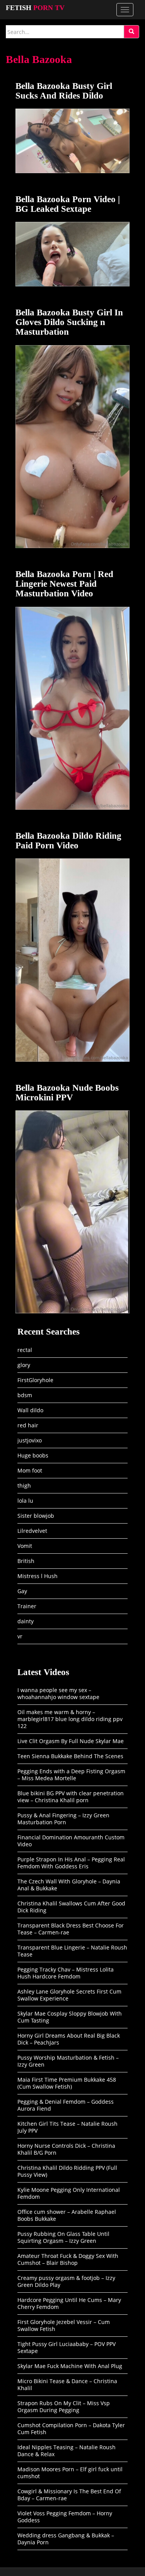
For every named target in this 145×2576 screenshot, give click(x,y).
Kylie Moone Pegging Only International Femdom (69, 2193)
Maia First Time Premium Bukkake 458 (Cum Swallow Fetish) (67, 2083)
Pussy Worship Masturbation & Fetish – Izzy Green (68, 2061)
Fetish (35, 8)
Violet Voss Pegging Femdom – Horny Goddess (65, 2517)
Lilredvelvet (32, 1531)
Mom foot (30, 1470)
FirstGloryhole (35, 1380)
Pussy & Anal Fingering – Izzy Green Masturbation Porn (63, 1819)
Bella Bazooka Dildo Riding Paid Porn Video (68, 841)
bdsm (25, 1395)
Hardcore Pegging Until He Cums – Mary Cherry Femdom (69, 2303)
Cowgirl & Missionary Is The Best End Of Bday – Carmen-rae (69, 2495)
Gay (22, 1591)
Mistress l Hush (38, 1576)
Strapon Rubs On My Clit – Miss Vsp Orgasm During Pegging (64, 2407)
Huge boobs (33, 1455)
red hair (28, 1425)
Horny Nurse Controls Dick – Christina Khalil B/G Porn (66, 2149)
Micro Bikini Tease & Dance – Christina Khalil (67, 2384)
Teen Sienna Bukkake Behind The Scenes (70, 1756)
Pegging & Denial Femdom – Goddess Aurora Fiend (66, 2105)
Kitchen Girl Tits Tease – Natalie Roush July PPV (67, 2127)
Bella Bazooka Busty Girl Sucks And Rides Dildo (64, 91)
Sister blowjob (36, 1516)
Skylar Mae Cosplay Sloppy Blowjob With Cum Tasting (70, 2017)
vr (20, 1636)
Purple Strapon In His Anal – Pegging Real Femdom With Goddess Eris (71, 1863)
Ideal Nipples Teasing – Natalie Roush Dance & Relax (67, 2451)
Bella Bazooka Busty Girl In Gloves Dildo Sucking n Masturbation (69, 322)
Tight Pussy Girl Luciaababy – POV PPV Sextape (67, 2347)
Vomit (25, 1546)
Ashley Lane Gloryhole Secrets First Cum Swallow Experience (69, 1995)
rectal (25, 1350)
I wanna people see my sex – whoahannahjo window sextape (58, 1693)
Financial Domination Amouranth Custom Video (71, 1841)
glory (24, 1365)
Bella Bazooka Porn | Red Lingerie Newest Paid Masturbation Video (64, 584)
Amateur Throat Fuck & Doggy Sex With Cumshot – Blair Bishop (68, 2259)
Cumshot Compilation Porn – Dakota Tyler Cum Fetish (71, 2429)
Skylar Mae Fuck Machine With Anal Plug (70, 2366)
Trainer (27, 1606)
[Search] (131, 32)
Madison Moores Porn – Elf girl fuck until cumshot (70, 2473)
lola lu (25, 1501)
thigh (24, 1485)
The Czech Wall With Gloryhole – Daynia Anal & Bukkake (69, 1885)
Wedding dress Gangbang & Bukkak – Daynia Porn (66, 2539)
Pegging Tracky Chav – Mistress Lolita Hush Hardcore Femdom (66, 1973)
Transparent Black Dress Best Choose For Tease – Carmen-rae (71, 1929)
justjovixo (30, 1440)
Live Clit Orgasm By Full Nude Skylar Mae (71, 1741)
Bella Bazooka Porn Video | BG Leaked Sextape (68, 204)
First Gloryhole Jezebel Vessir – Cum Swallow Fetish (64, 2325)
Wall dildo (30, 1410)
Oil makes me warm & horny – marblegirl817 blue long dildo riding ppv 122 (70, 1719)
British (26, 1561)
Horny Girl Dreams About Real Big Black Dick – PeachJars (69, 2039)
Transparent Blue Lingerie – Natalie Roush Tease (72, 1951)
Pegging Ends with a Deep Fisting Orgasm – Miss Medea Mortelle (71, 1775)
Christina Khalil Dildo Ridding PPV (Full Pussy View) (67, 2171)
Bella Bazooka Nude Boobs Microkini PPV (67, 1093)
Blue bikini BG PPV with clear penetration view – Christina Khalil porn (71, 1797)
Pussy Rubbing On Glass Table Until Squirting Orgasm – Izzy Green (63, 2237)
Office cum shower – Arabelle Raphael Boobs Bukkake (67, 2215)
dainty (26, 1621)
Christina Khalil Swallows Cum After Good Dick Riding (71, 1907)
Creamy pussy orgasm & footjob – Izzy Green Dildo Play (66, 2281)
